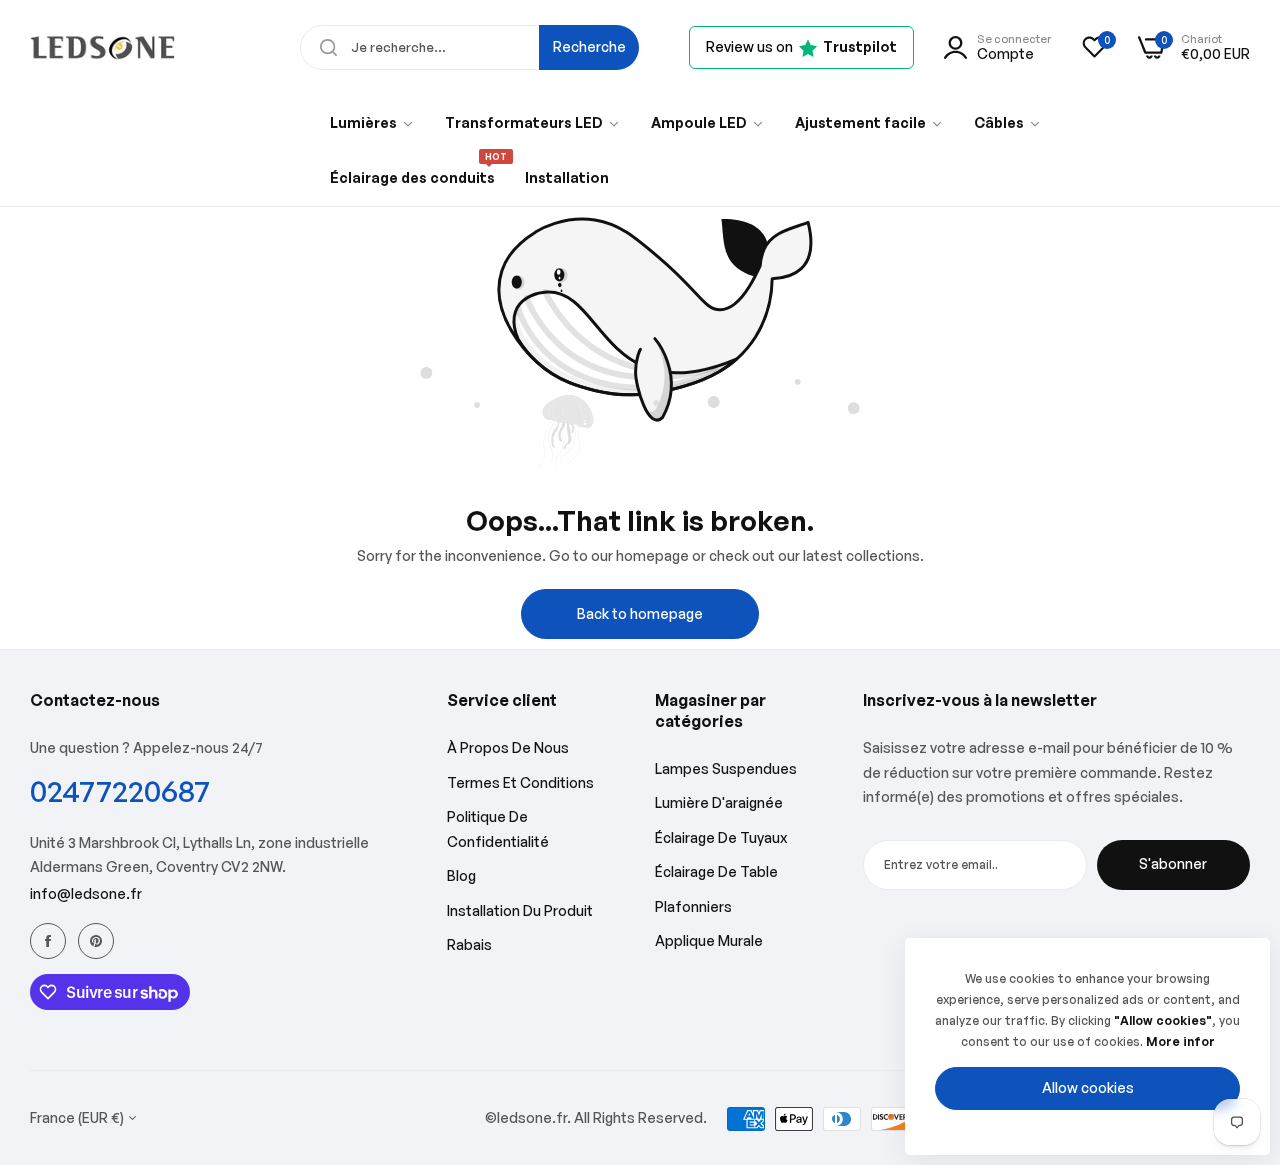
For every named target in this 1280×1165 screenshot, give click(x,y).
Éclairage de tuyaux (721, 837)
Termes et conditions (520, 782)
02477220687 (120, 790)
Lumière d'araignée (719, 802)
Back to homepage (640, 613)
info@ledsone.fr (86, 893)
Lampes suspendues (726, 768)
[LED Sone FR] (102, 47)
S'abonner (1173, 863)
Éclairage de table (716, 871)
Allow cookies (1088, 1087)
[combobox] (469, 47)
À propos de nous (508, 747)
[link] (372, 123)
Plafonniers (693, 906)
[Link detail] (48, 941)
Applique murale (709, 940)
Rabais (469, 944)
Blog (461, 875)
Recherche (589, 46)
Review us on (801, 46)
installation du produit (520, 910)
